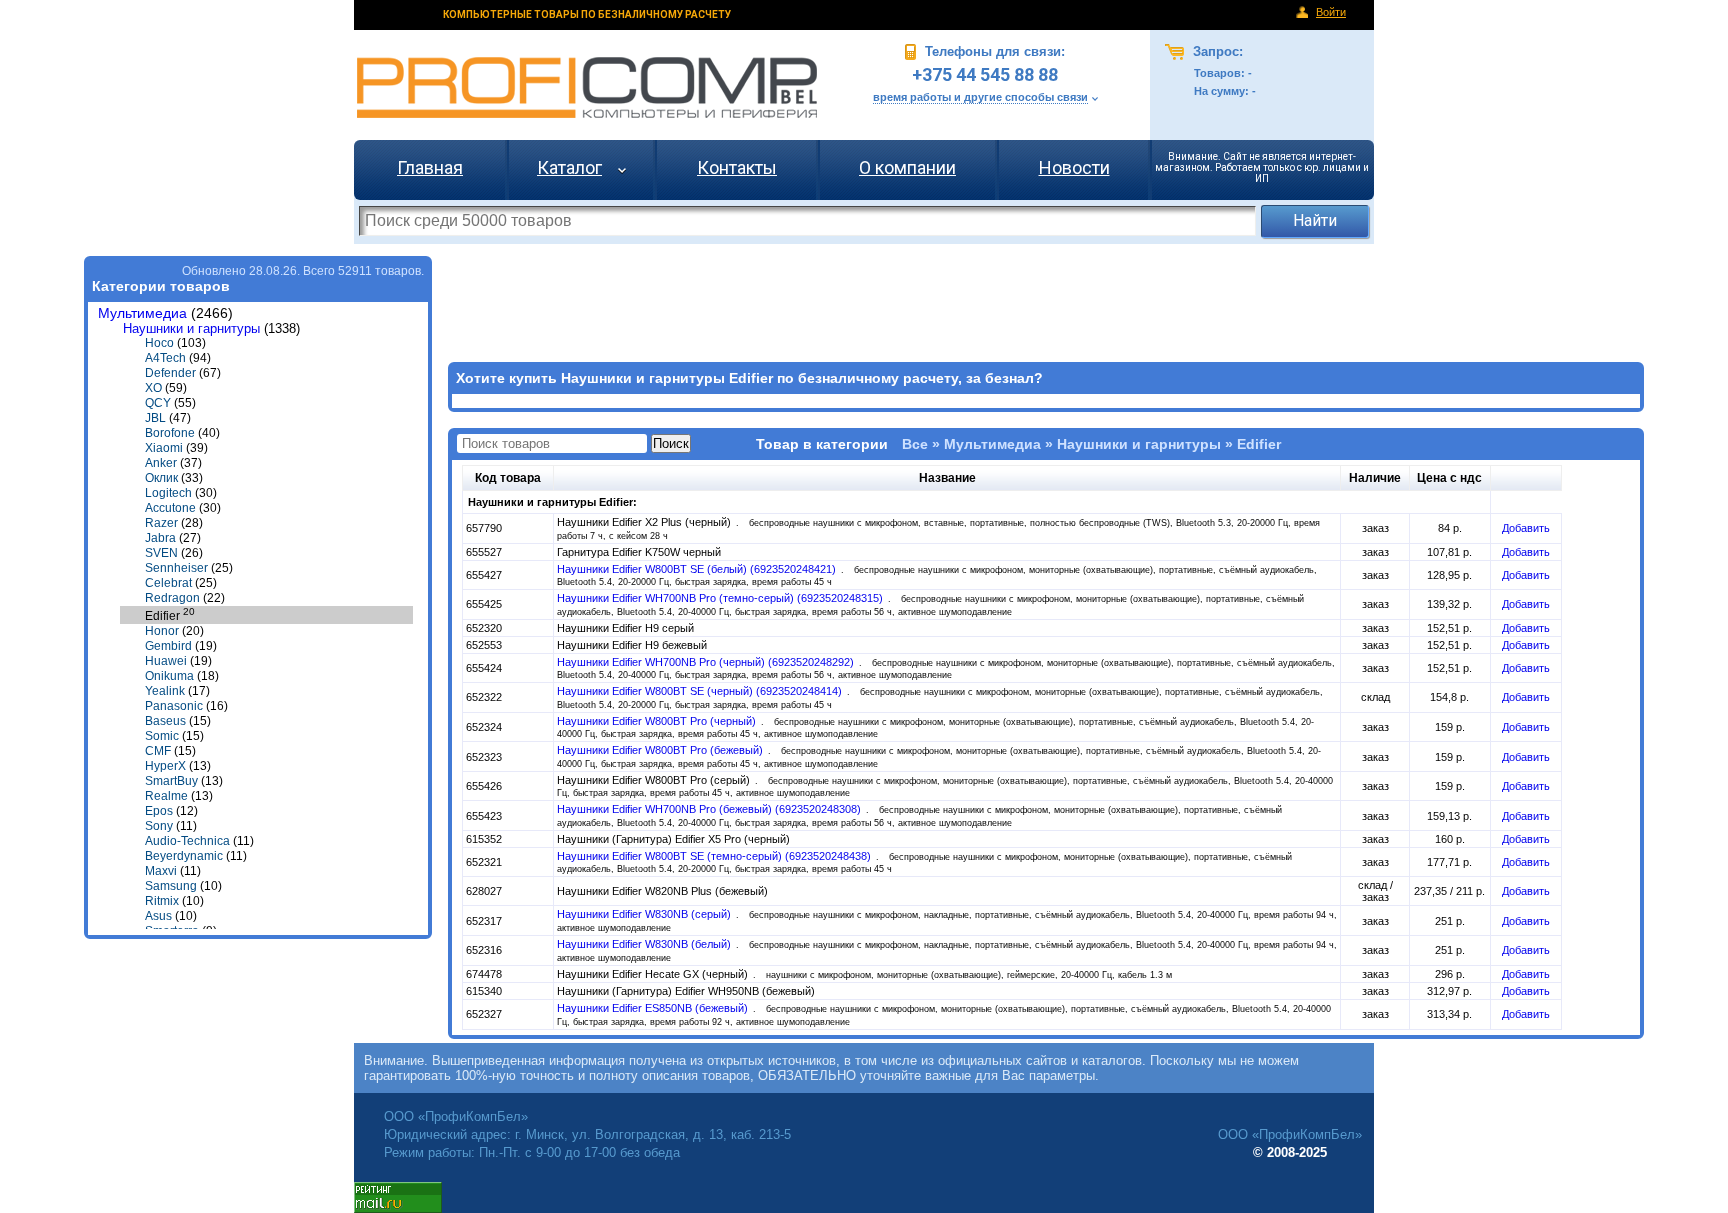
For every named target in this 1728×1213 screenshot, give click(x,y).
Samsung (171, 886)
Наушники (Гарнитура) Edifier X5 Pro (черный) (673, 839)
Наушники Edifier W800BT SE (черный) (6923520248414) (701, 691)
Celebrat (168, 583)
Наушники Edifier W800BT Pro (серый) (655, 780)
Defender (170, 373)
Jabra (160, 538)
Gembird (168, 646)
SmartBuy (171, 781)
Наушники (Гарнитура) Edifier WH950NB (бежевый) (686, 991)
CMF (158, 751)
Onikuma (169, 676)
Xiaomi (164, 448)
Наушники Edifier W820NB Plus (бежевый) (662, 891)
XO (153, 388)
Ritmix (162, 901)
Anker (161, 463)
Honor (162, 631)
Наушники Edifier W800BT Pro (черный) (658, 721)
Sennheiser (176, 568)
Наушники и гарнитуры (191, 328)
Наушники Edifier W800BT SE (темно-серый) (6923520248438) (715, 856)
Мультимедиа (142, 313)
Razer (161, 523)
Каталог (569, 167)
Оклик (161, 478)
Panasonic (174, 706)
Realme (166, 796)
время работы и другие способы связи (980, 97)
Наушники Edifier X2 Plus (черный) (645, 522)
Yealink (165, 691)
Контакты (737, 167)
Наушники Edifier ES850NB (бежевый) (654, 1008)
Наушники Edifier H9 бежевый (632, 645)
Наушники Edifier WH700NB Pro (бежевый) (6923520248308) (710, 809)
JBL (155, 418)
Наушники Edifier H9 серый (625, 628)
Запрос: (1216, 51)
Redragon (172, 598)
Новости (1074, 167)
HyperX (165, 766)
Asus (158, 916)
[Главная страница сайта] (587, 87)
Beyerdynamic (184, 856)
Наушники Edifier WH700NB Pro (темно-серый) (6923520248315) (721, 598)
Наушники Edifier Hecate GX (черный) (654, 974)
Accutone (170, 508)
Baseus (165, 721)
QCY (158, 403)
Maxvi (161, 871)
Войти (1331, 12)
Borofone (170, 433)
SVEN (161, 553)
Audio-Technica (187, 841)
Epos (159, 811)
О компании (907, 167)
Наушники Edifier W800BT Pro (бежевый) (661, 750)
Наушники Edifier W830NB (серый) (645, 914)
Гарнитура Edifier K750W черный (639, 552)
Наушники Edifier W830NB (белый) (645, 944)
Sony (159, 826)
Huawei (166, 661)
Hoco (159, 343)
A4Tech (165, 358)
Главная (430, 167)
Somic (162, 736)
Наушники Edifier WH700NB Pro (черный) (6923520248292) (707, 662)
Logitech (168, 493)
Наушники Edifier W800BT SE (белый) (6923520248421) (698, 569)
